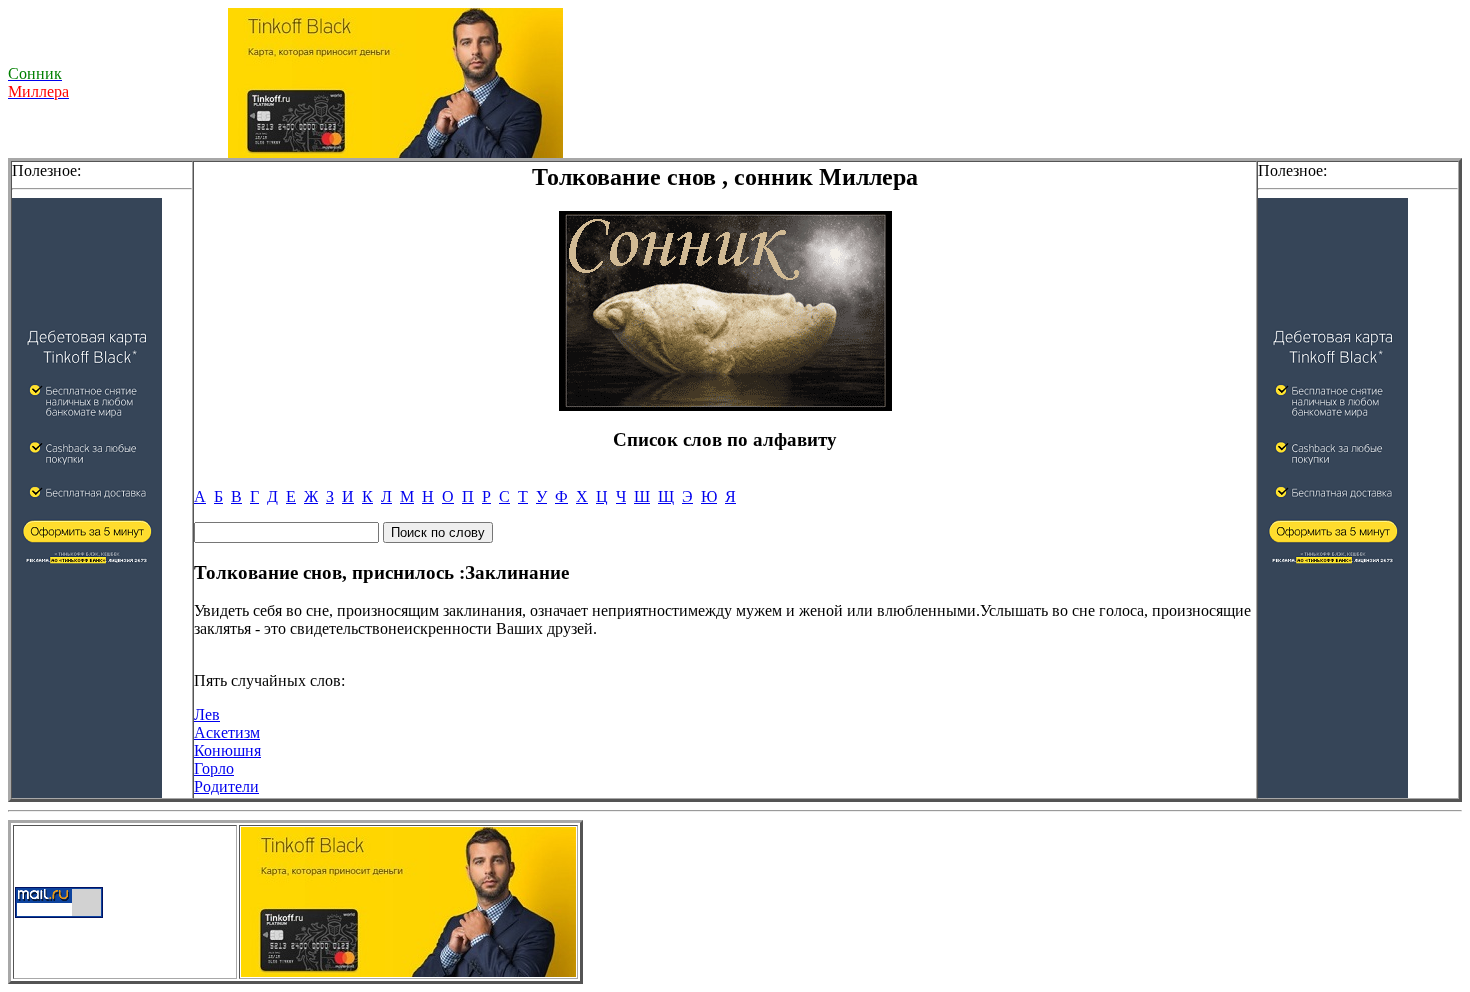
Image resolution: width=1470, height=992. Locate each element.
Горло (214, 768)
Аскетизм (227, 732)
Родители (226, 786)
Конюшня (227, 750)
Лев (207, 714)
